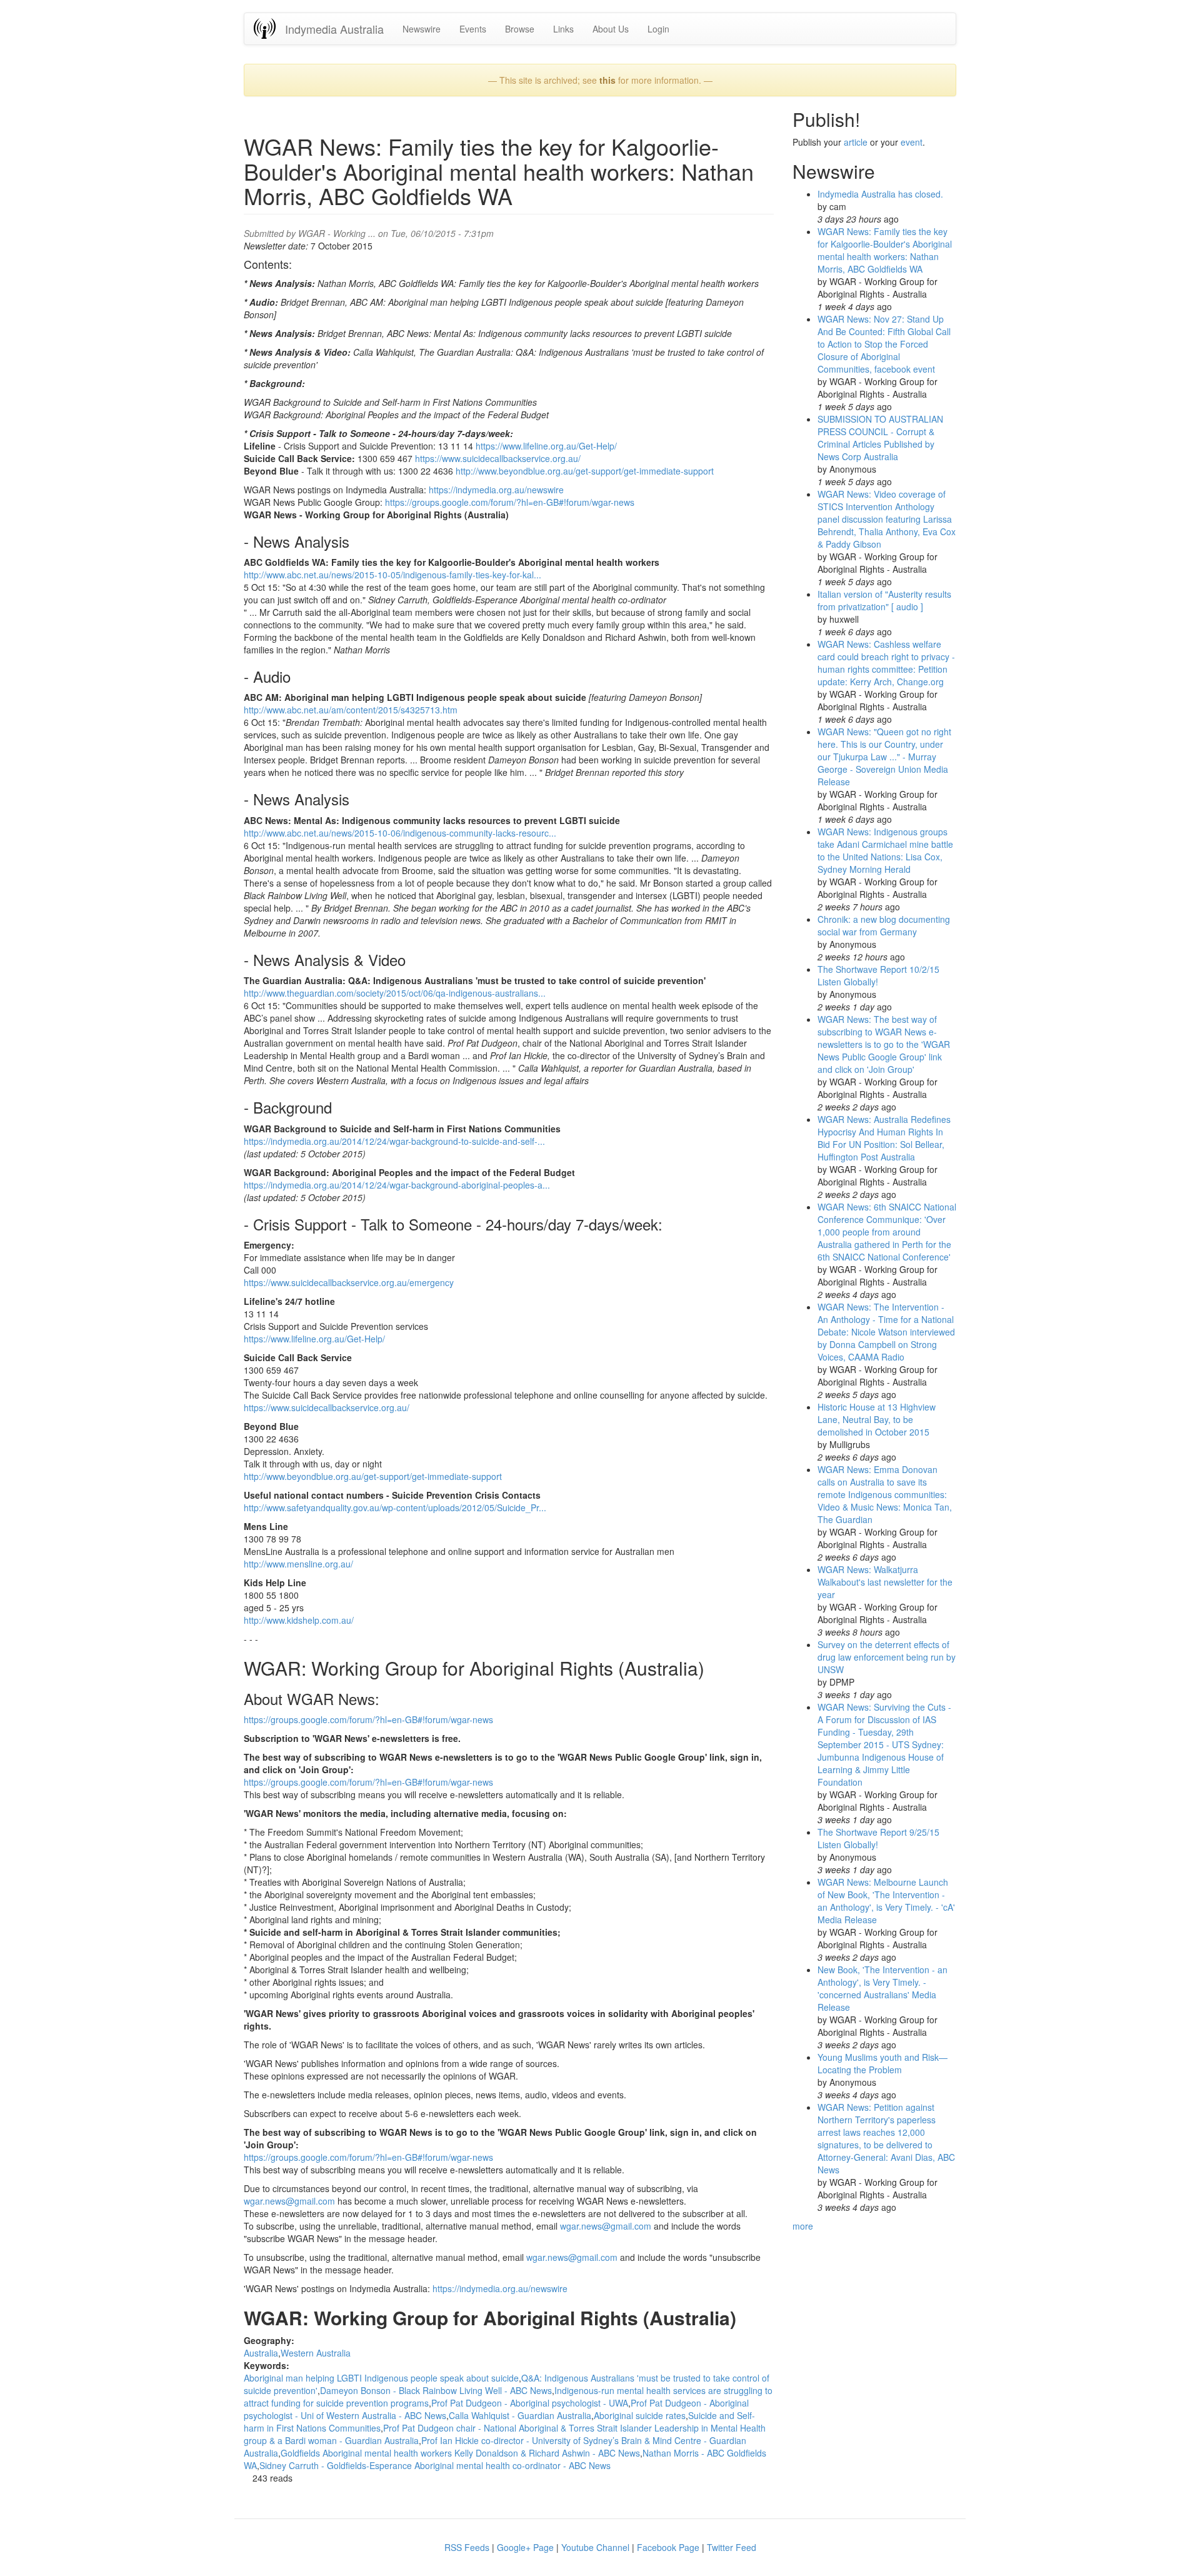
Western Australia (316, 2353)
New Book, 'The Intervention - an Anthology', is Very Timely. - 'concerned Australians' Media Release (882, 1988)
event (912, 142)
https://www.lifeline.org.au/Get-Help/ (546, 446)
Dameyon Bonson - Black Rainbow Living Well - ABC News (436, 2390)
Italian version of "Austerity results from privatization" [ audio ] (884, 600)
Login (658, 29)
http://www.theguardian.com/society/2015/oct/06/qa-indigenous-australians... (395, 993)
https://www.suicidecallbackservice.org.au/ (498, 458)
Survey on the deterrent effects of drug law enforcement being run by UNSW (887, 1657)
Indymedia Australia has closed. (880, 194)
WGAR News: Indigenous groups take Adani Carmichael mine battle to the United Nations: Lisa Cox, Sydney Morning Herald (885, 850)
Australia (261, 2353)
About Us (611, 29)
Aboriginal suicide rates (640, 2415)
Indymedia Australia (334, 29)
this (607, 80)
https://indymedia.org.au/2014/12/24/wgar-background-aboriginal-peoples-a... (397, 1185)
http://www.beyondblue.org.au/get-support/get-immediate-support (585, 471)
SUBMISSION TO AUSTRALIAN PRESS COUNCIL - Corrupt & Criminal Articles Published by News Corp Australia (880, 438)
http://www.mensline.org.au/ (298, 1564)
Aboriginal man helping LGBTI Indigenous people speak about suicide (381, 2378)
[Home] (269, 28)
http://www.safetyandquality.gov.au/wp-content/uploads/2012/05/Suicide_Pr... (395, 1507)
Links (563, 29)
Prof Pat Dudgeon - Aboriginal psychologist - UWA (530, 2403)
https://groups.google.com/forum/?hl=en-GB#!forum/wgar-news (510, 502)
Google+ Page (525, 2547)
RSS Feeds (467, 2547)
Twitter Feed (732, 2547)
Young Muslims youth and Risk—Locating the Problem (882, 2063)
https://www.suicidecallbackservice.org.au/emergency (349, 1282)
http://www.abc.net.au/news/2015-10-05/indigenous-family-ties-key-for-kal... (392, 575)
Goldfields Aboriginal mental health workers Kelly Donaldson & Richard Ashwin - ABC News (460, 2453)
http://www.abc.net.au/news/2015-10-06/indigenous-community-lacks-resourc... (400, 833)
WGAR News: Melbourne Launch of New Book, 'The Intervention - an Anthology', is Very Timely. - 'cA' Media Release (886, 1901)
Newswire (422, 29)
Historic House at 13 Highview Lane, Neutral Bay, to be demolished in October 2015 (877, 1419)
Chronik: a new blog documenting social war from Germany (884, 925)
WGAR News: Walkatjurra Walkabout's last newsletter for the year (885, 1582)
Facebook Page (668, 2547)
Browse (520, 29)
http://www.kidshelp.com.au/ (299, 1620)
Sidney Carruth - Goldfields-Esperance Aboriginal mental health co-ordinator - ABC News (435, 2465)
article (856, 142)
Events (473, 29)
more (803, 2226)
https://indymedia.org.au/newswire (496, 490)
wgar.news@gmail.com (289, 2201)
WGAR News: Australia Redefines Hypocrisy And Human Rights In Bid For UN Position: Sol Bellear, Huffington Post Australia (884, 1138)
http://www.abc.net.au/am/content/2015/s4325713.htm (351, 710)
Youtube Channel (595, 2547)
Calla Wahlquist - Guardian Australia (520, 2415)
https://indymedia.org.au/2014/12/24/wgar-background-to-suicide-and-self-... (394, 1141)
